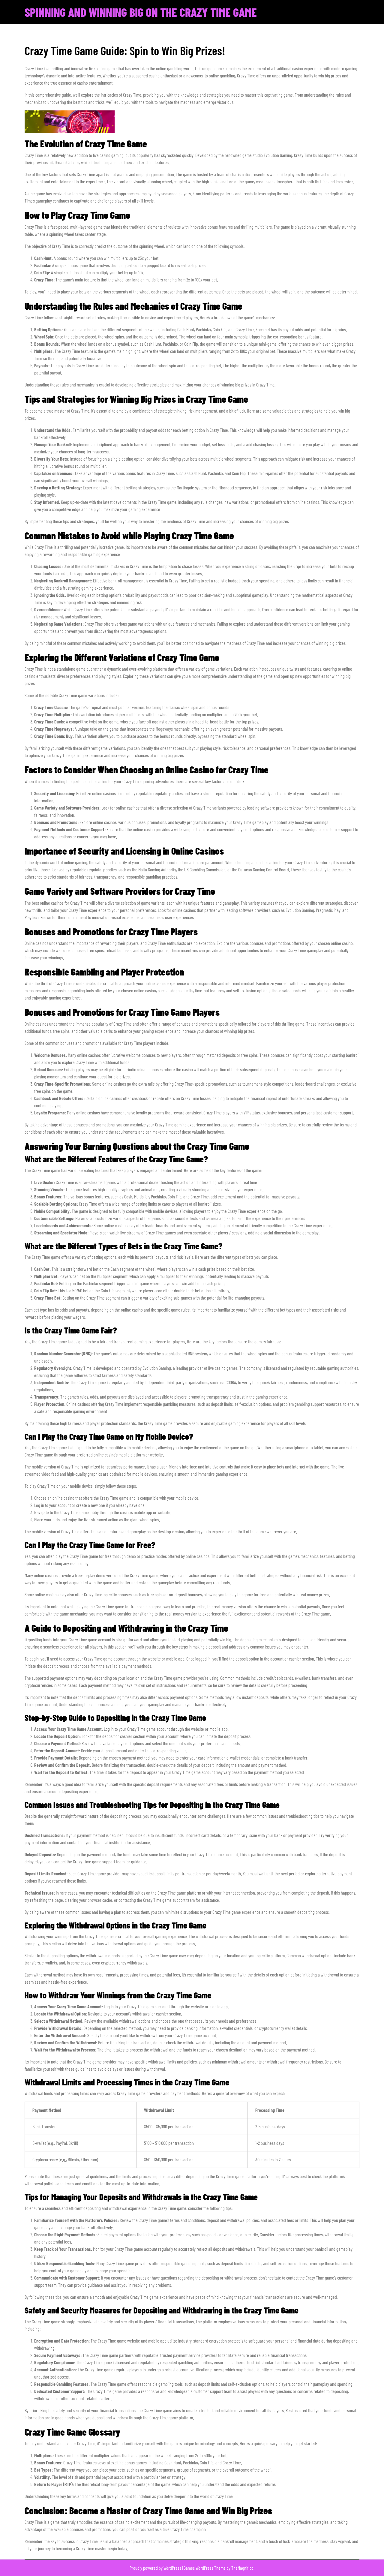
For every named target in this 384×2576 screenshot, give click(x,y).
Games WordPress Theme (205, 2568)
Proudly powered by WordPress (156, 2568)
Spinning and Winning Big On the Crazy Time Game (141, 12)
